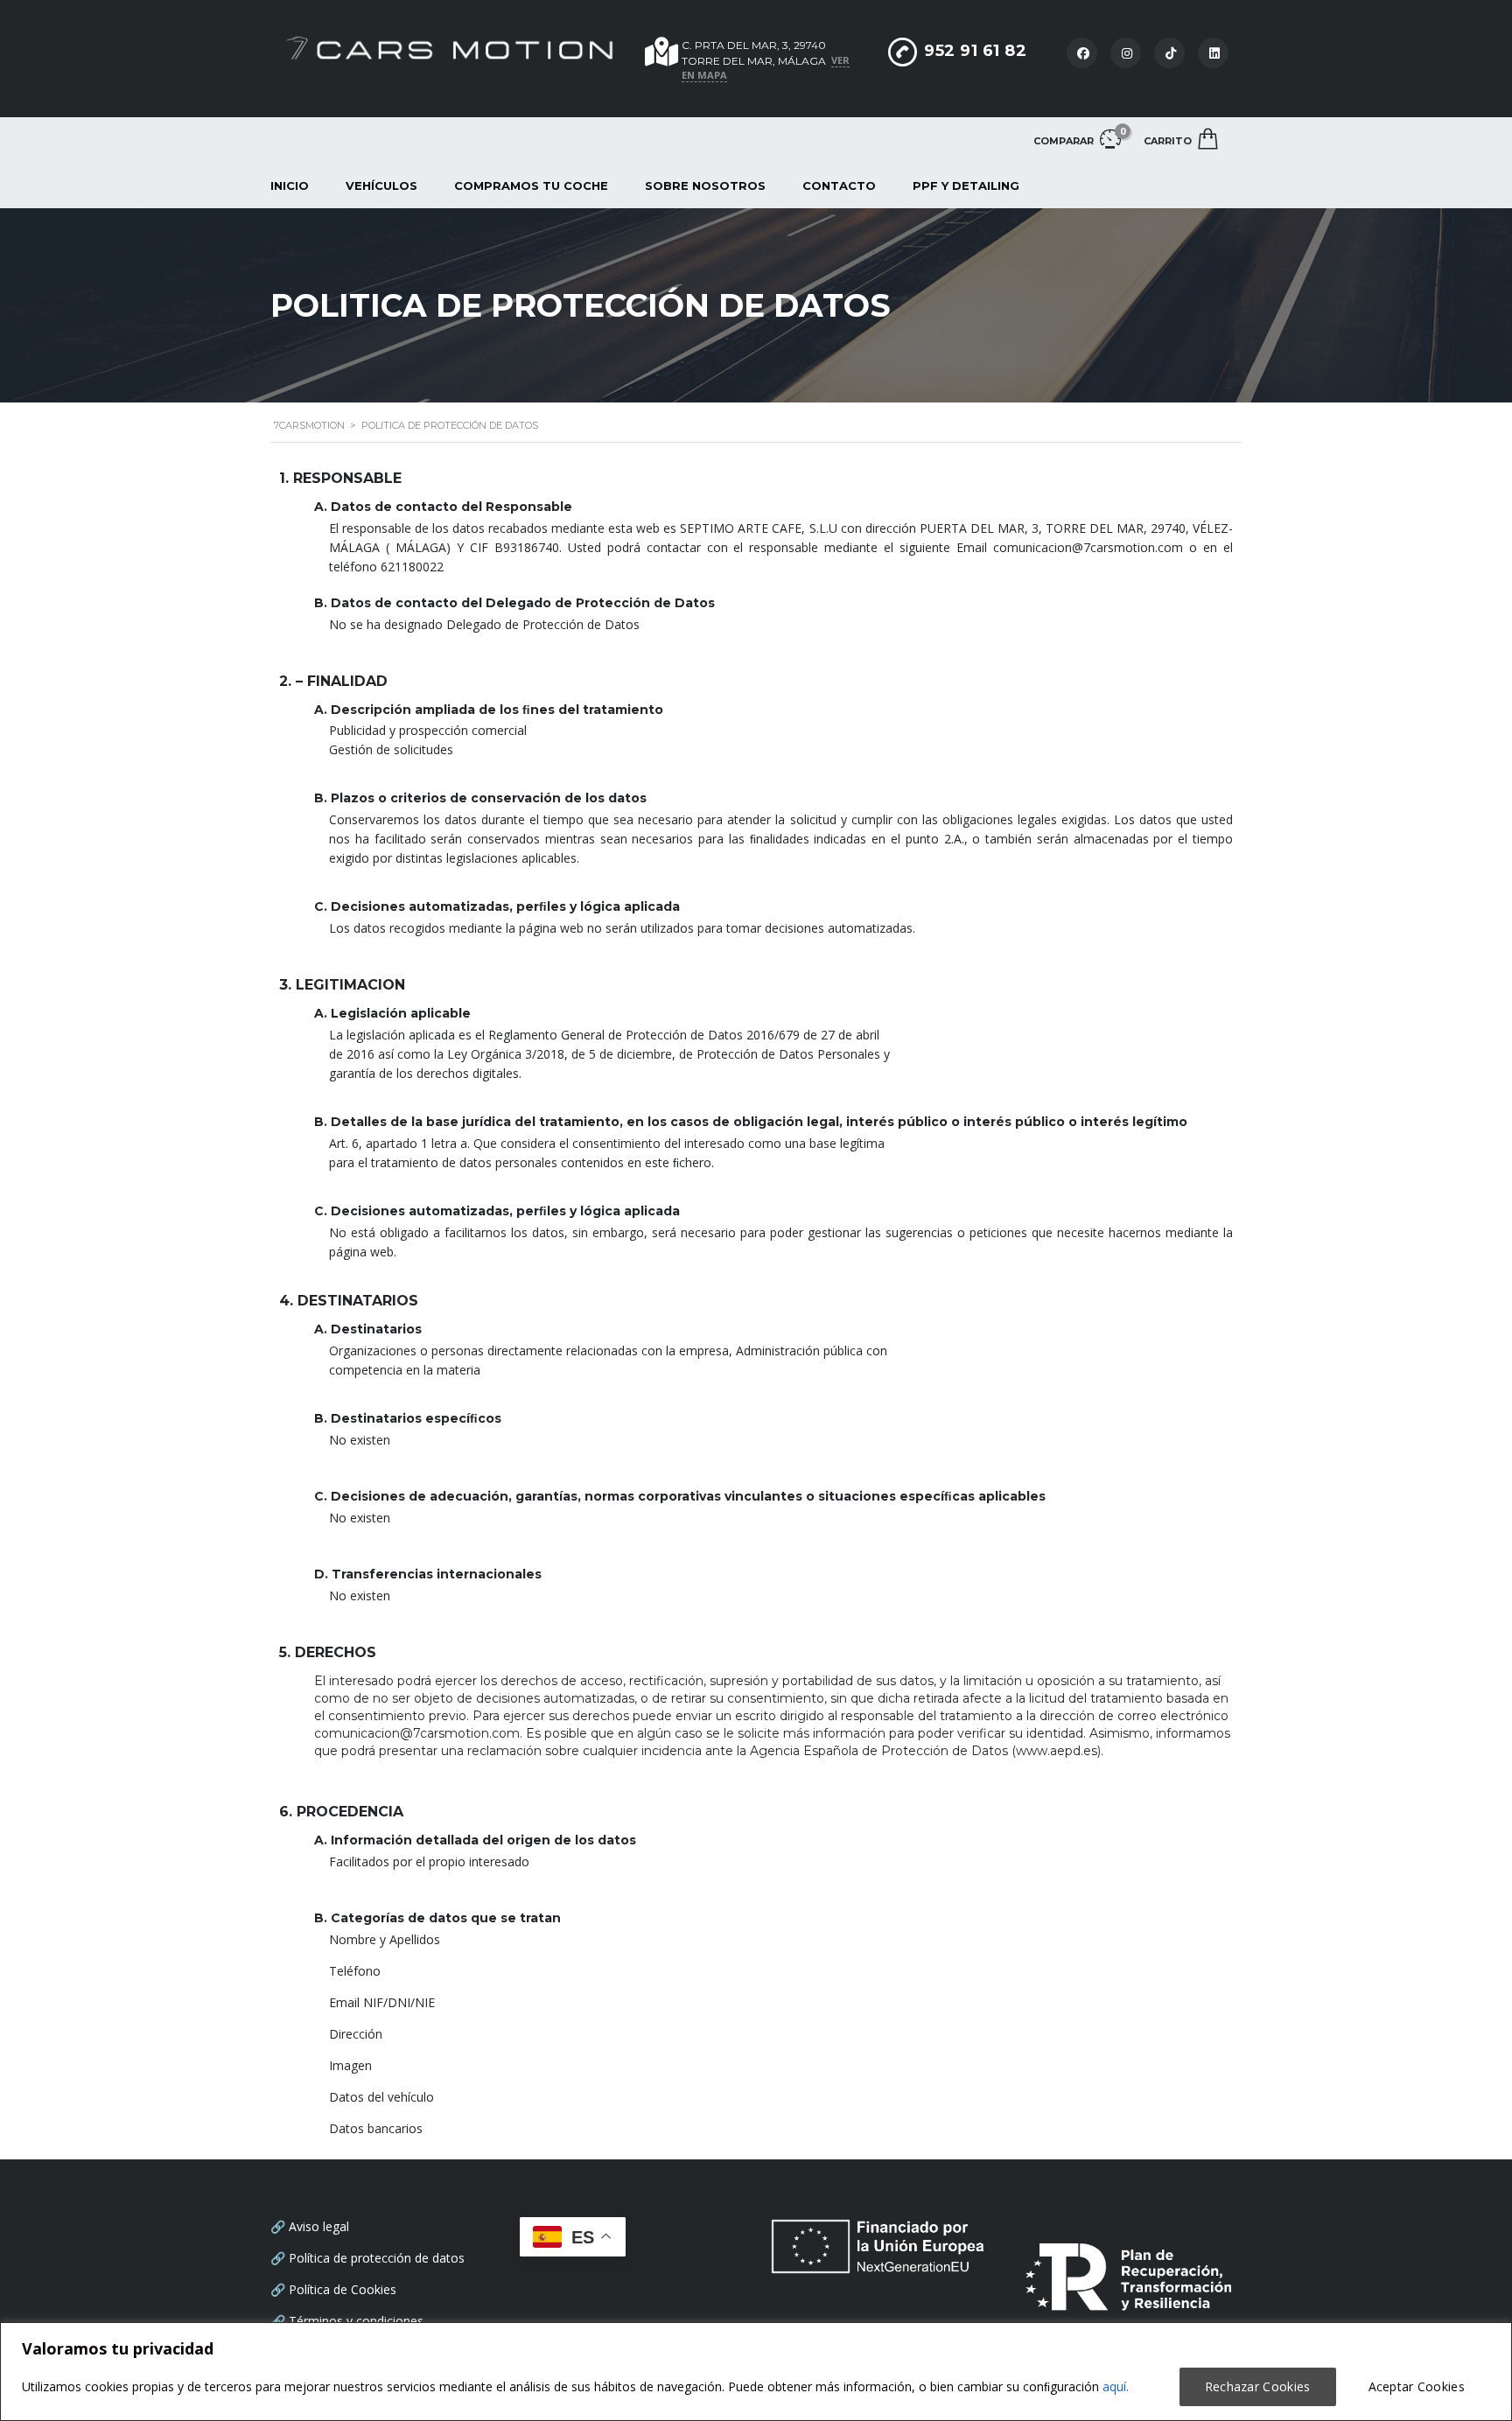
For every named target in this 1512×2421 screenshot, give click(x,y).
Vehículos (381, 185)
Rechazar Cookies (1258, 2386)
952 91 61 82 (975, 51)
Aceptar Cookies (1417, 2386)
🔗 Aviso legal (310, 2226)
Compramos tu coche (531, 185)
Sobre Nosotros (705, 185)
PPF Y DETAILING (966, 185)
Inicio (290, 185)
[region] (756, 2372)
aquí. (1116, 2386)
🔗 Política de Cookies (333, 2289)
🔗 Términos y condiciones (347, 2321)
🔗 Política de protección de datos (367, 2258)
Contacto (839, 185)
